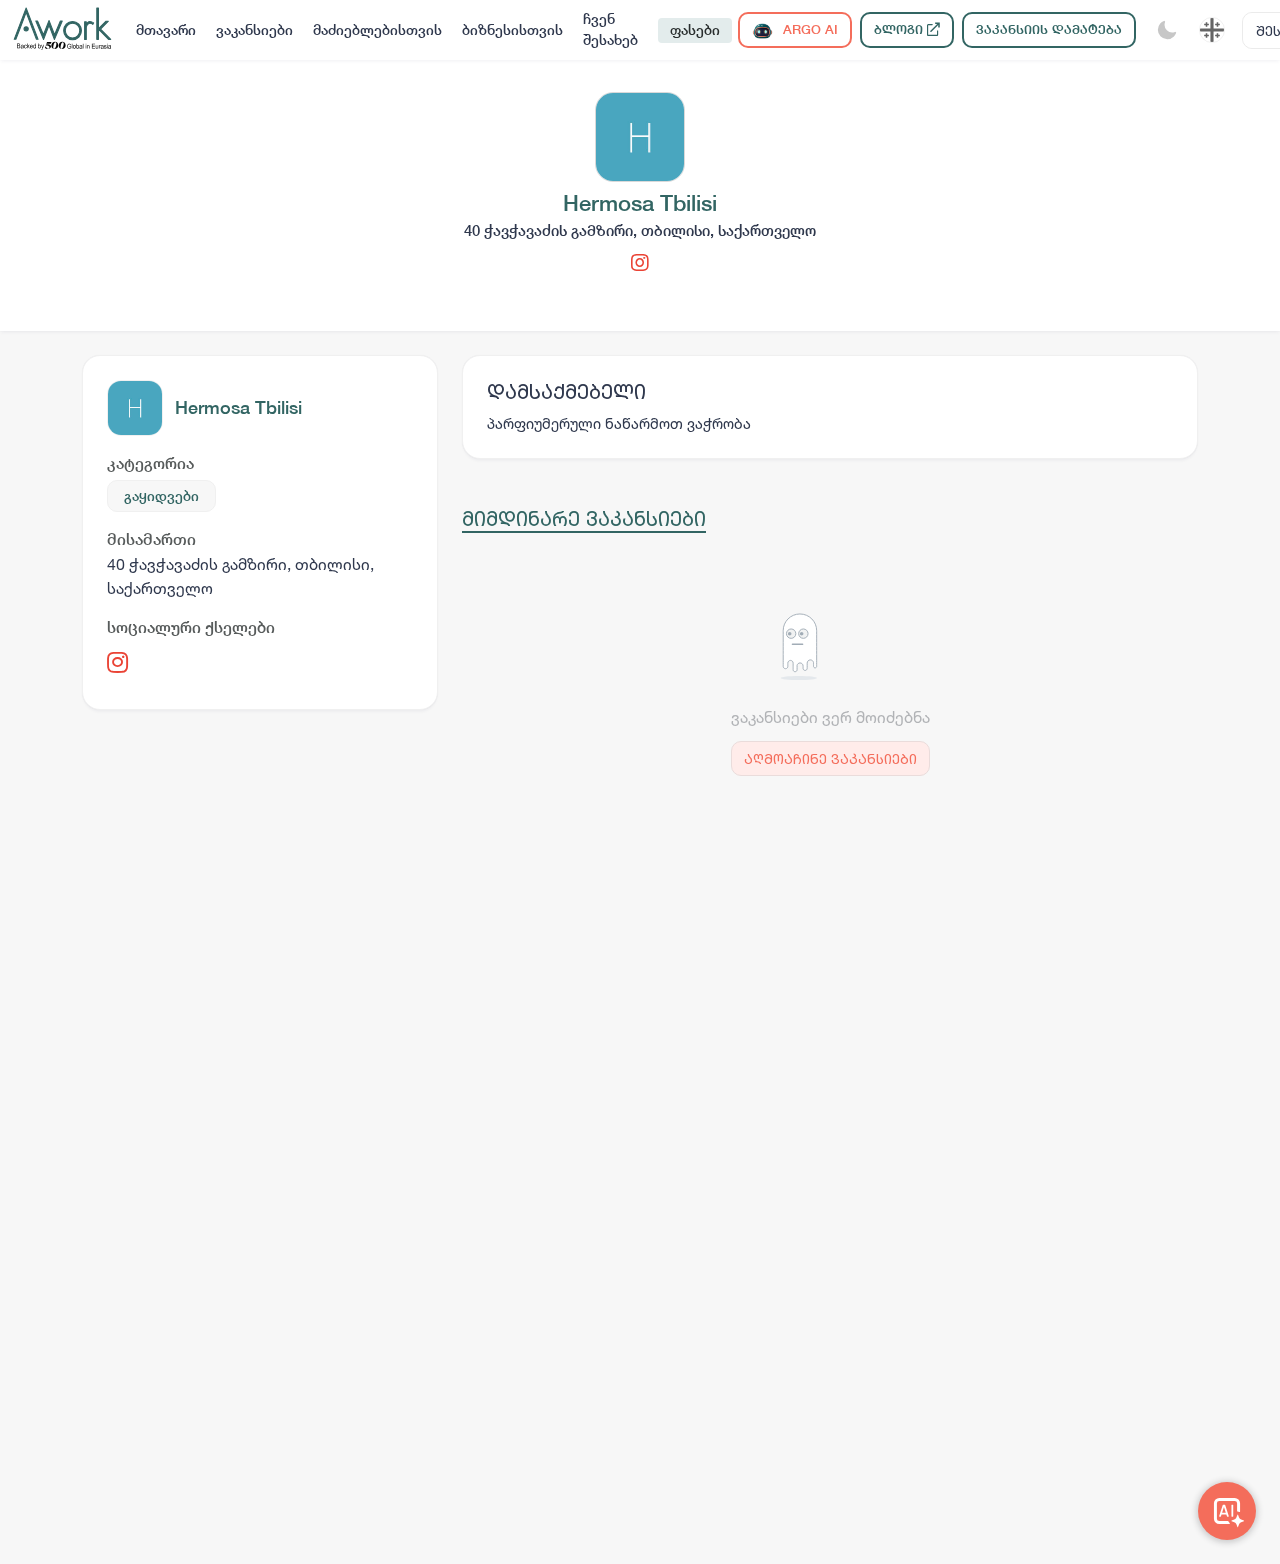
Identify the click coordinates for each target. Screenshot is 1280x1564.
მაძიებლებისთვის (377, 30)
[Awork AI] (1227, 1511)
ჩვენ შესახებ (610, 29)
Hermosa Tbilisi (238, 407)
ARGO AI (808, 29)
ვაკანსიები (254, 30)
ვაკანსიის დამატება (1049, 29)
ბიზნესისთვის (512, 30)
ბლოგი (900, 29)
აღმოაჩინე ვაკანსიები (830, 758)
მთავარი (166, 30)
